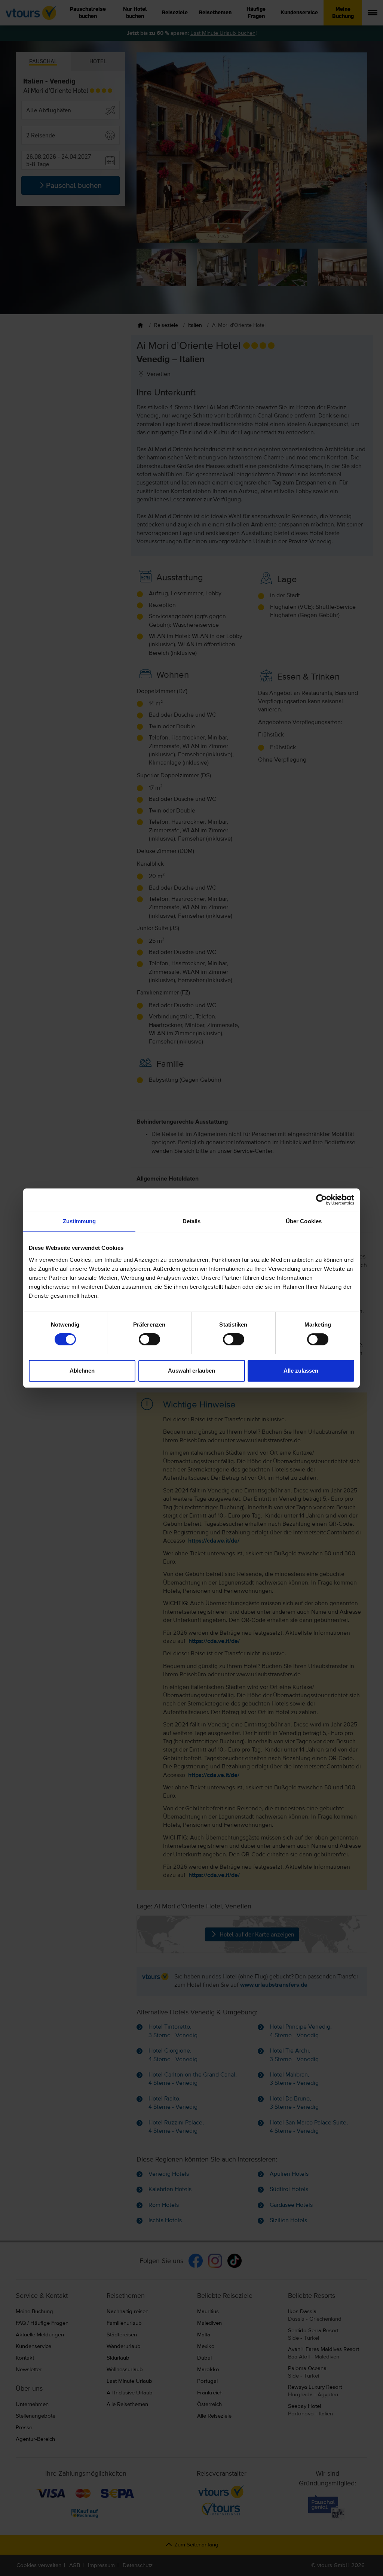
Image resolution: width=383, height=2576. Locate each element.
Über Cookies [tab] (304, 1221)
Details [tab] (192, 1221)
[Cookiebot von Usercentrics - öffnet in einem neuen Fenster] (321, 1200)
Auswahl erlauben (191, 1371)
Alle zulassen (301, 1371)
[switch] (149, 1339)
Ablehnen (82, 1371)
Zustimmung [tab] (79, 1221)
